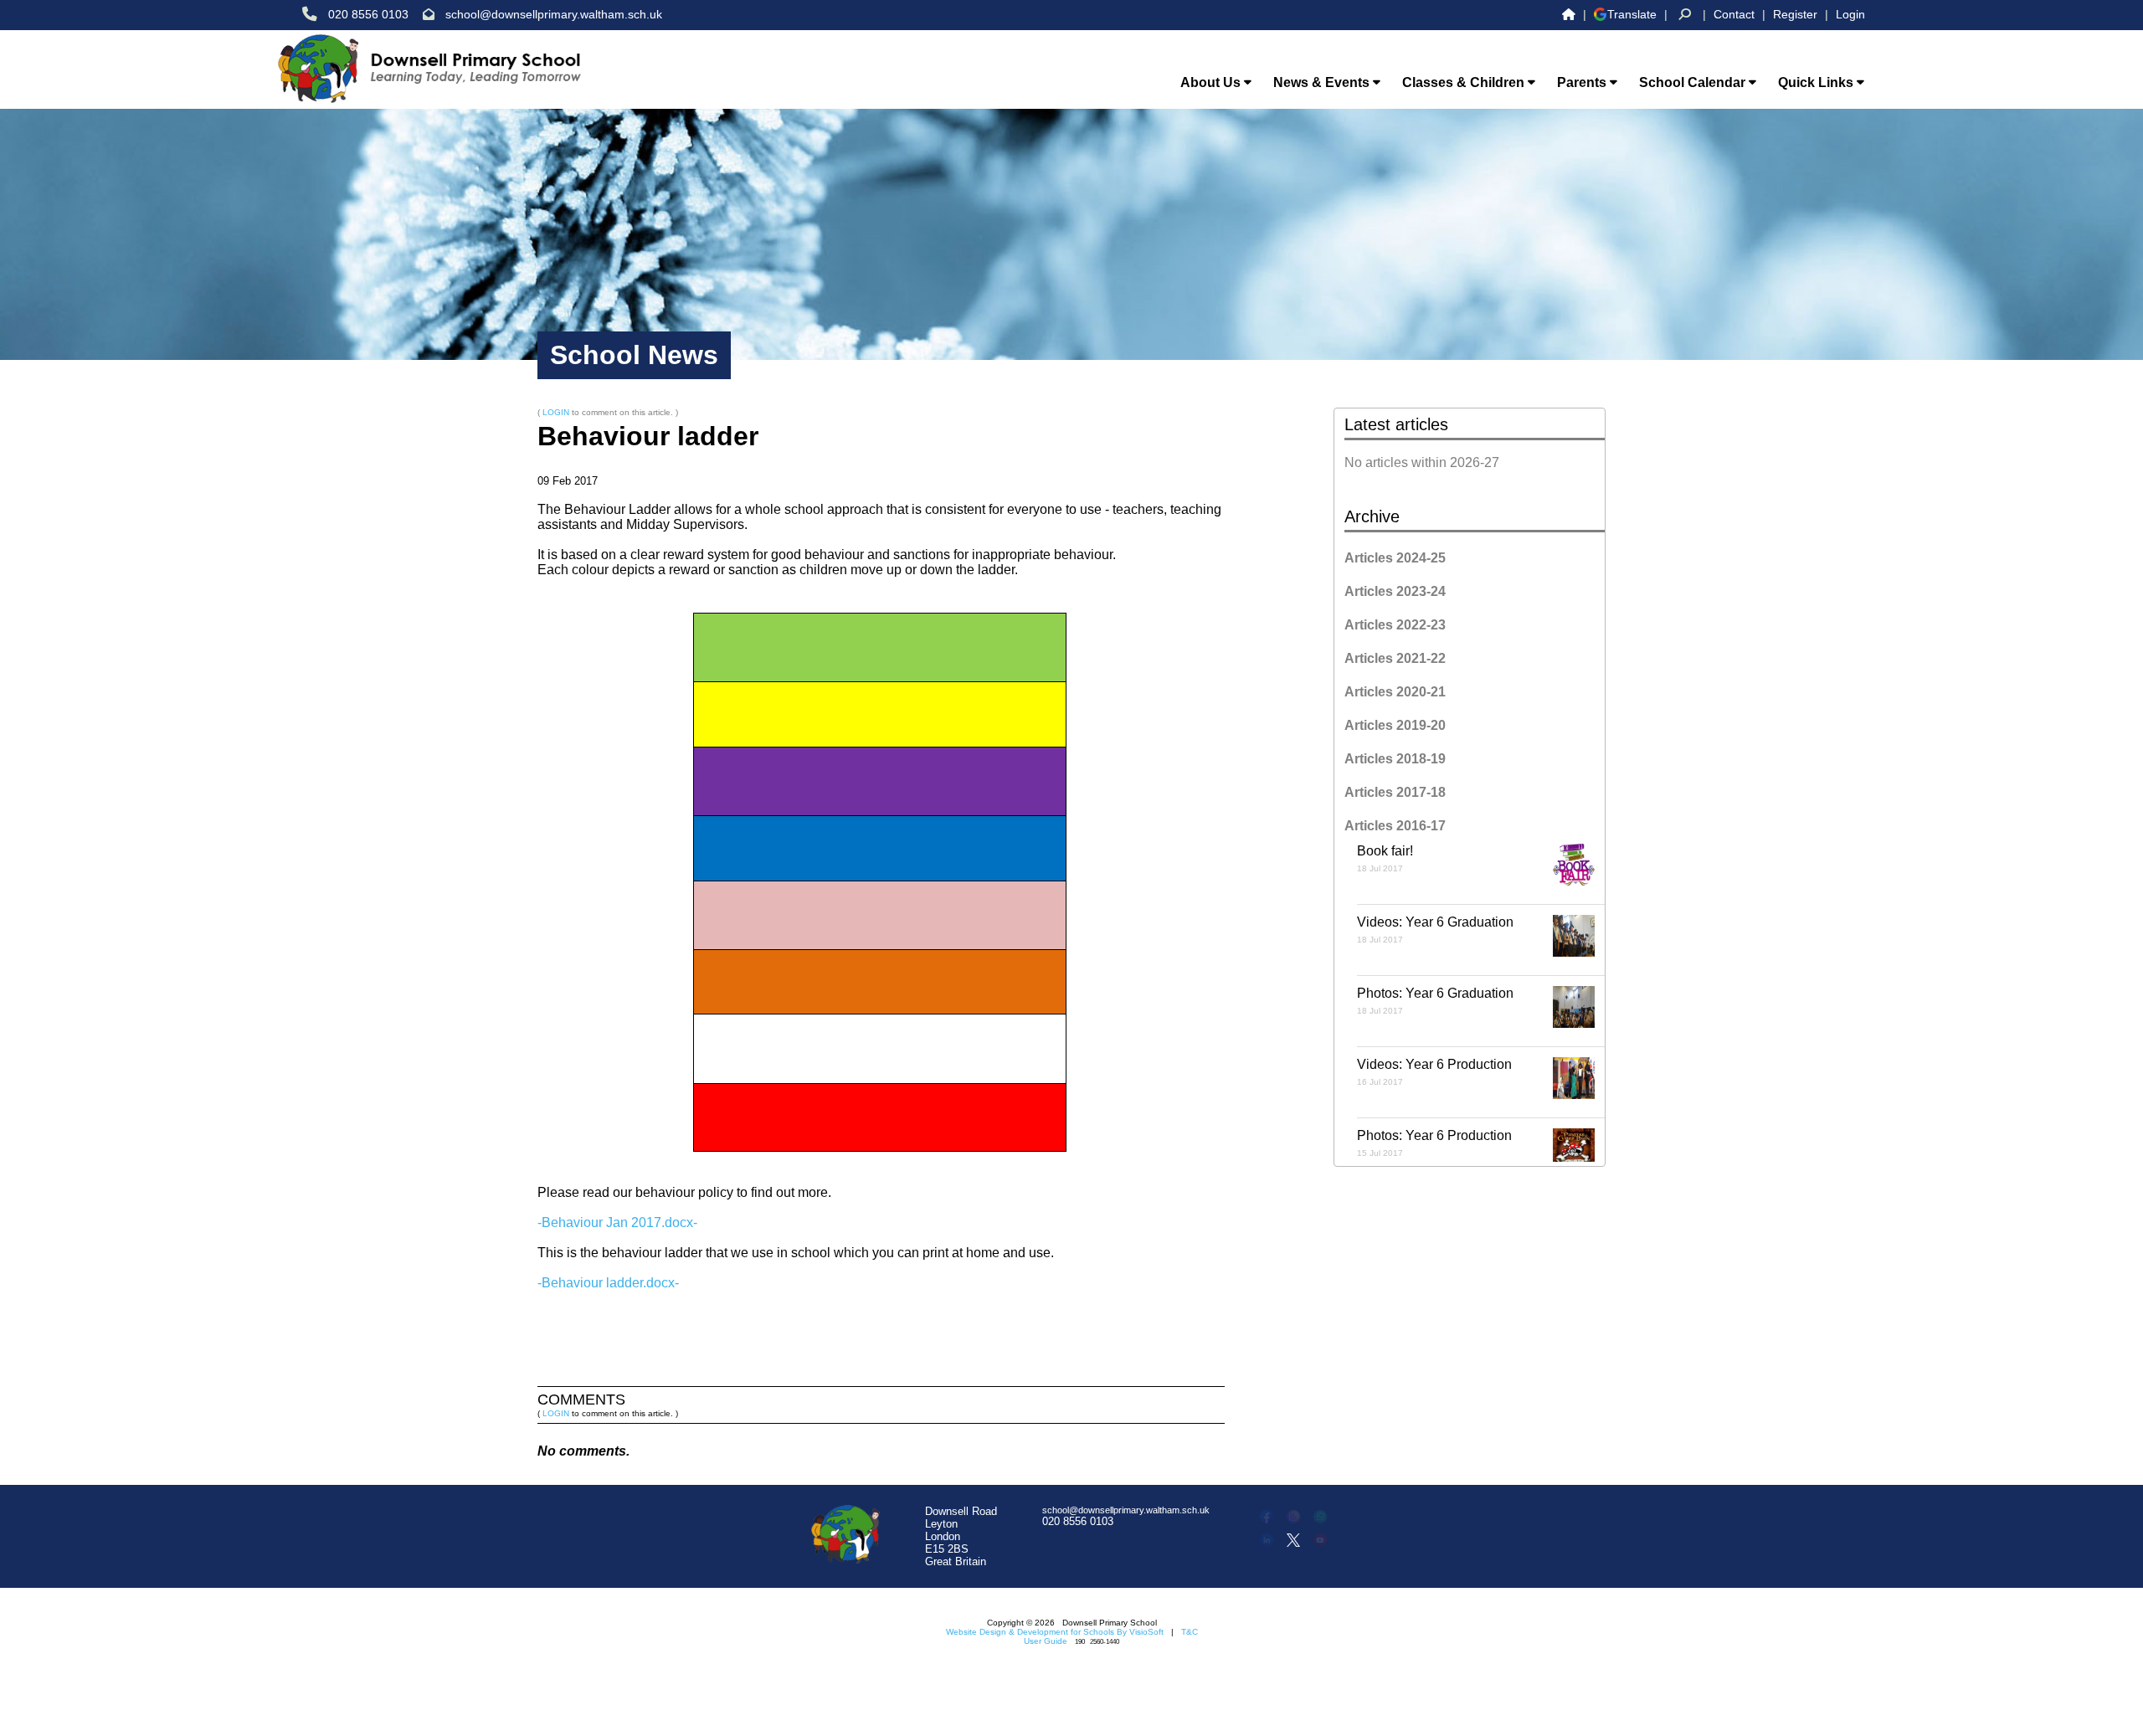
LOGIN (556, 412)
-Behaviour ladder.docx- (608, 1283)
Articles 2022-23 (1395, 625)
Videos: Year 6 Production (1434, 1072)
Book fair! (1385, 858)
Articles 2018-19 (1395, 759)
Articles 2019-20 (1395, 725)
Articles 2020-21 (1395, 692)
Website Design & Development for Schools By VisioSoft (1055, 1632)
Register (1795, 14)
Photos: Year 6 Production (1434, 1143)
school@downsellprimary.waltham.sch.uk (554, 14)
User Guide (1046, 1641)
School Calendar (1694, 82)
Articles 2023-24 (1395, 591)
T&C (1190, 1632)
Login (1850, 14)
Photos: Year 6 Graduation (1435, 1001)
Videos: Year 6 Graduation (1435, 930)
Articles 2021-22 (1395, 658)
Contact (1734, 14)
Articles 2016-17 (1395, 826)
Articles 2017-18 (1395, 792)
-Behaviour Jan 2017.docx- (617, 1222)
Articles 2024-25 (1395, 558)
